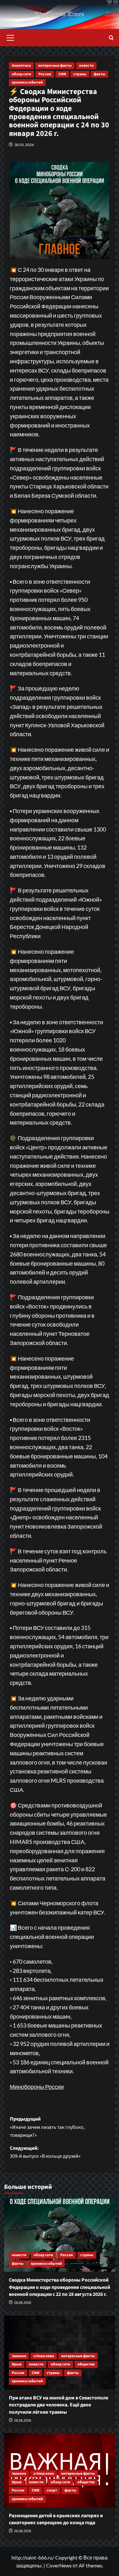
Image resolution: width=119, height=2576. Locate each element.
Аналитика (21, 66)
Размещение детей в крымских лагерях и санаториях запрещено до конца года (56, 2519)
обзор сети (21, 74)
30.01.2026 (24, 145)
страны (80, 74)
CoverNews (59, 2565)
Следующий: (45, 2152)
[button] (10, 37)
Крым (17, 2364)
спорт (52, 2490)
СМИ (62, 74)
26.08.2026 (23, 2531)
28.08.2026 (23, 2303)
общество (86, 2364)
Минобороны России (37, 2087)
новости (86, 66)
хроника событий (27, 82)
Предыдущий (47, 2127)
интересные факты (55, 66)
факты (99, 74)
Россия (45, 74)
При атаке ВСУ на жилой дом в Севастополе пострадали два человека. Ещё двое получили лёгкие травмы (59, 2405)
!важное (19, 2356)
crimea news (44, 2356)
